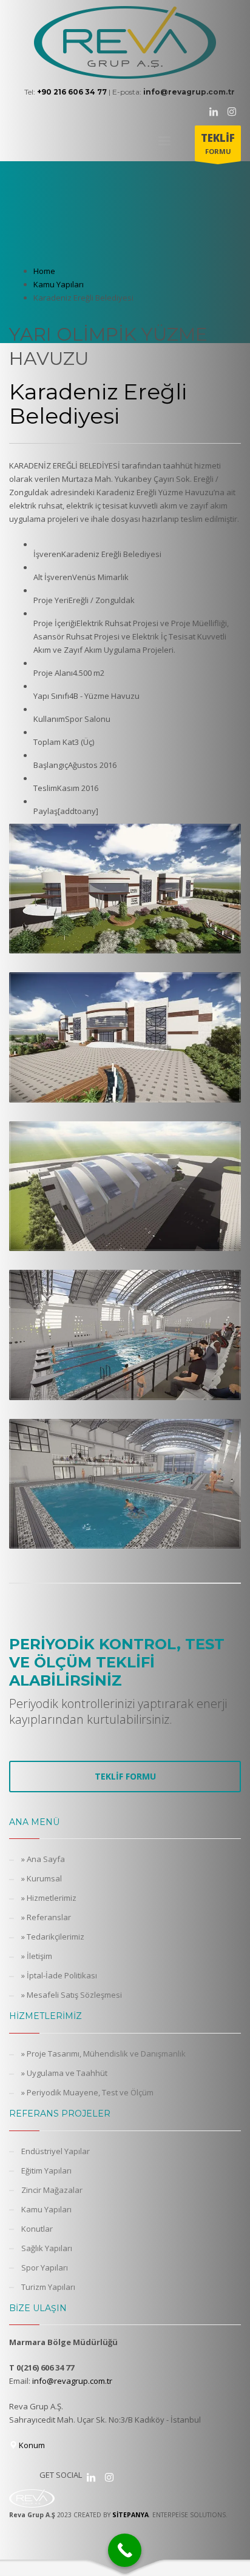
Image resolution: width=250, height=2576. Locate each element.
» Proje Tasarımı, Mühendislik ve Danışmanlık (103, 2054)
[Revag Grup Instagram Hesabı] (232, 112)
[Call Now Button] (125, 2550)
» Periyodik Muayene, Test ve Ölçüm (87, 2092)
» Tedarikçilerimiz (53, 1937)
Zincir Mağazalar (52, 2190)
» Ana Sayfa (43, 1859)
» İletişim (37, 1956)
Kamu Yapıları (46, 2209)
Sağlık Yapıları (47, 2248)
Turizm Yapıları (48, 2287)
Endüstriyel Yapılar (56, 2151)
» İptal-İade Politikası (59, 1975)
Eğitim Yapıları (46, 2171)
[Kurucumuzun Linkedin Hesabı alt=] (91, 2477)
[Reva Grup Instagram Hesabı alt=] (109, 2477)
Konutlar (37, 2229)
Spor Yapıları (45, 2267)
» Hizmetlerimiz (49, 1898)
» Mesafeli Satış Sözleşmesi (72, 1995)
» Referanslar (46, 1917)
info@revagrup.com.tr (72, 2381)
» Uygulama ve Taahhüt (64, 2073)
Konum (31, 2445)
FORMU (218, 143)
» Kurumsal (42, 1878)
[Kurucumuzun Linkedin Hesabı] (214, 112)
